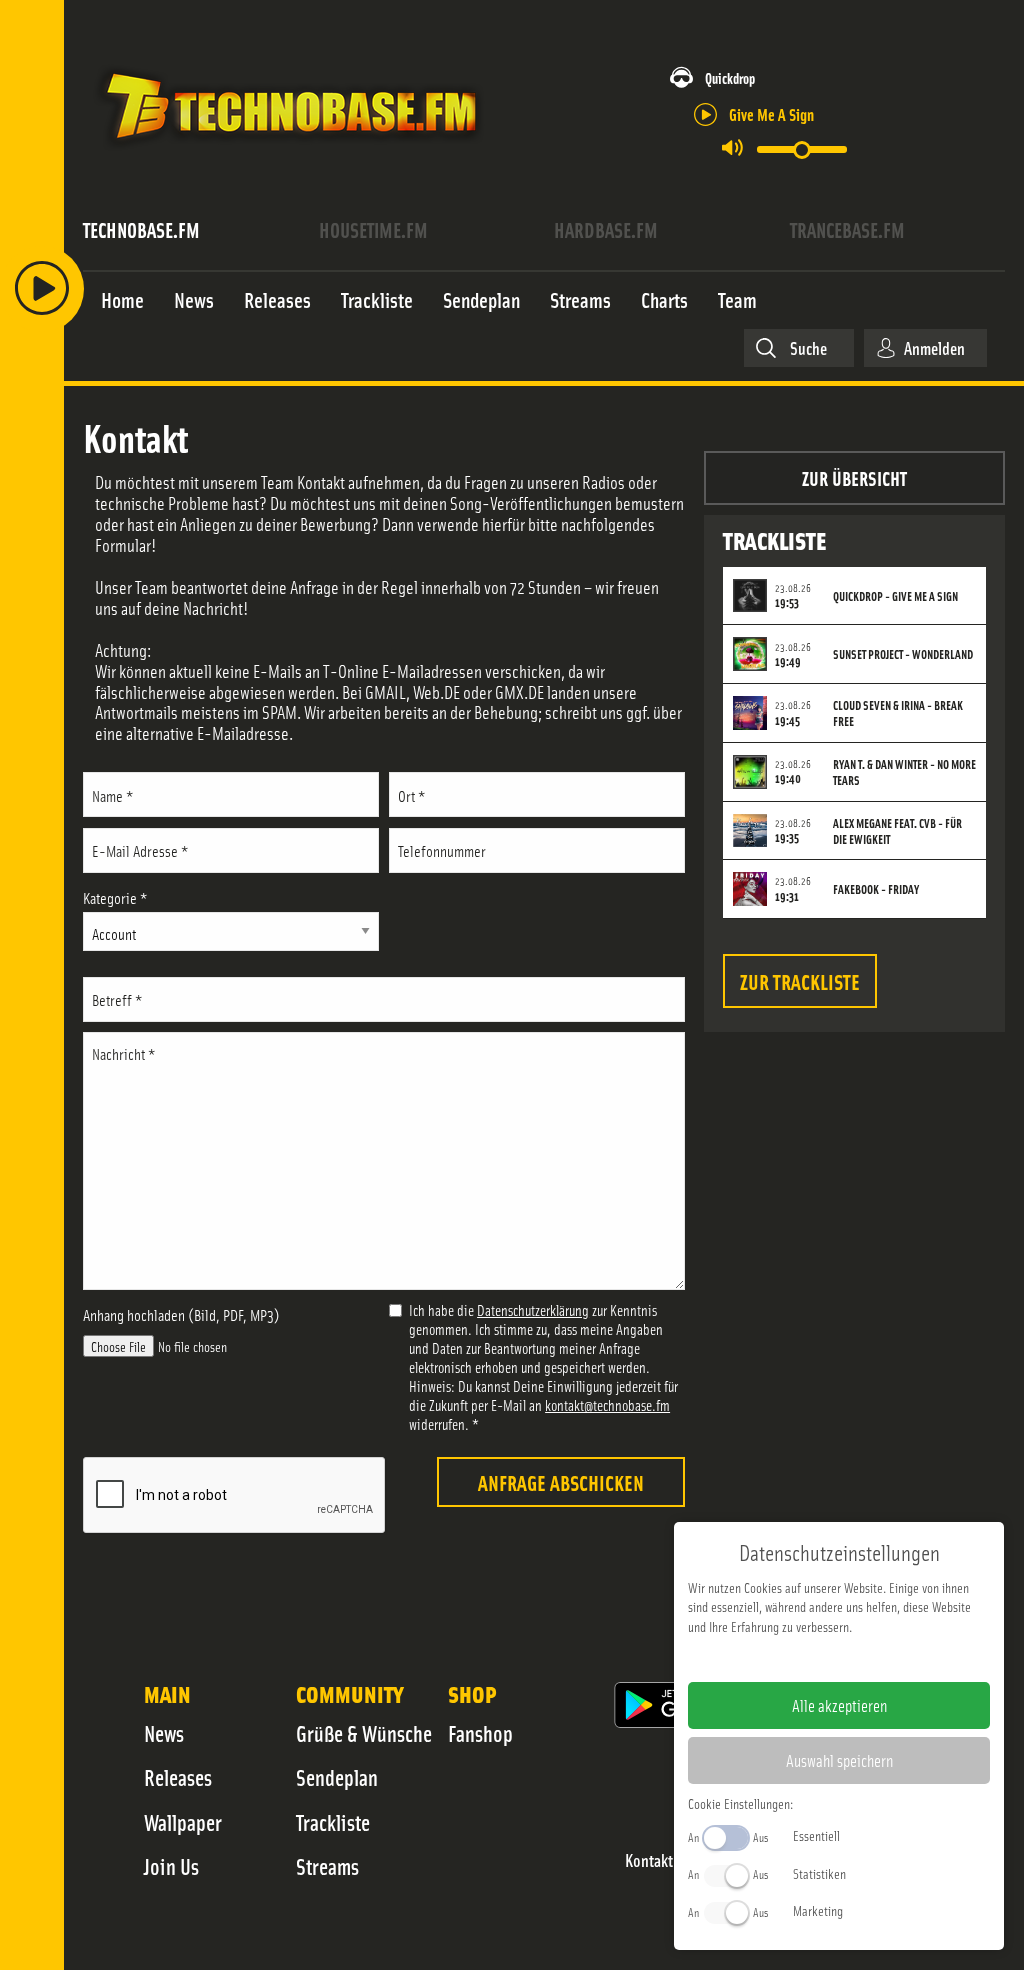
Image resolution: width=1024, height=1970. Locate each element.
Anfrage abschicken (561, 1481)
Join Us (171, 1866)
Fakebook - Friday (876, 889)
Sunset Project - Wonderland (903, 654)
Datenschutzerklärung (533, 1309)
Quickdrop (730, 77)
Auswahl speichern (839, 1760)
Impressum (777, 1658)
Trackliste (333, 1822)
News (164, 1733)
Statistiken (819, 1873)
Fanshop (480, 1733)
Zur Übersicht (854, 477)
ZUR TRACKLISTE (800, 980)
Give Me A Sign (771, 113)
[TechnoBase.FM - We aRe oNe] (289, 153)
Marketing (818, 1910)
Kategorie (115, 897)
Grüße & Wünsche (364, 1733)
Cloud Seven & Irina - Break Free (898, 713)
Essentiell (816, 1835)
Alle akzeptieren (839, 1705)
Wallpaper (183, 1822)
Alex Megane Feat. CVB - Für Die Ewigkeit (897, 831)
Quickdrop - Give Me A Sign (895, 596)
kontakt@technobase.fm (607, 1404)
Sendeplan (337, 1777)
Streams (327, 1866)
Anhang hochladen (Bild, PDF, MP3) (181, 1314)
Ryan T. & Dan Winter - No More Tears (904, 772)
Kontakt (649, 1860)
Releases (178, 1777)
